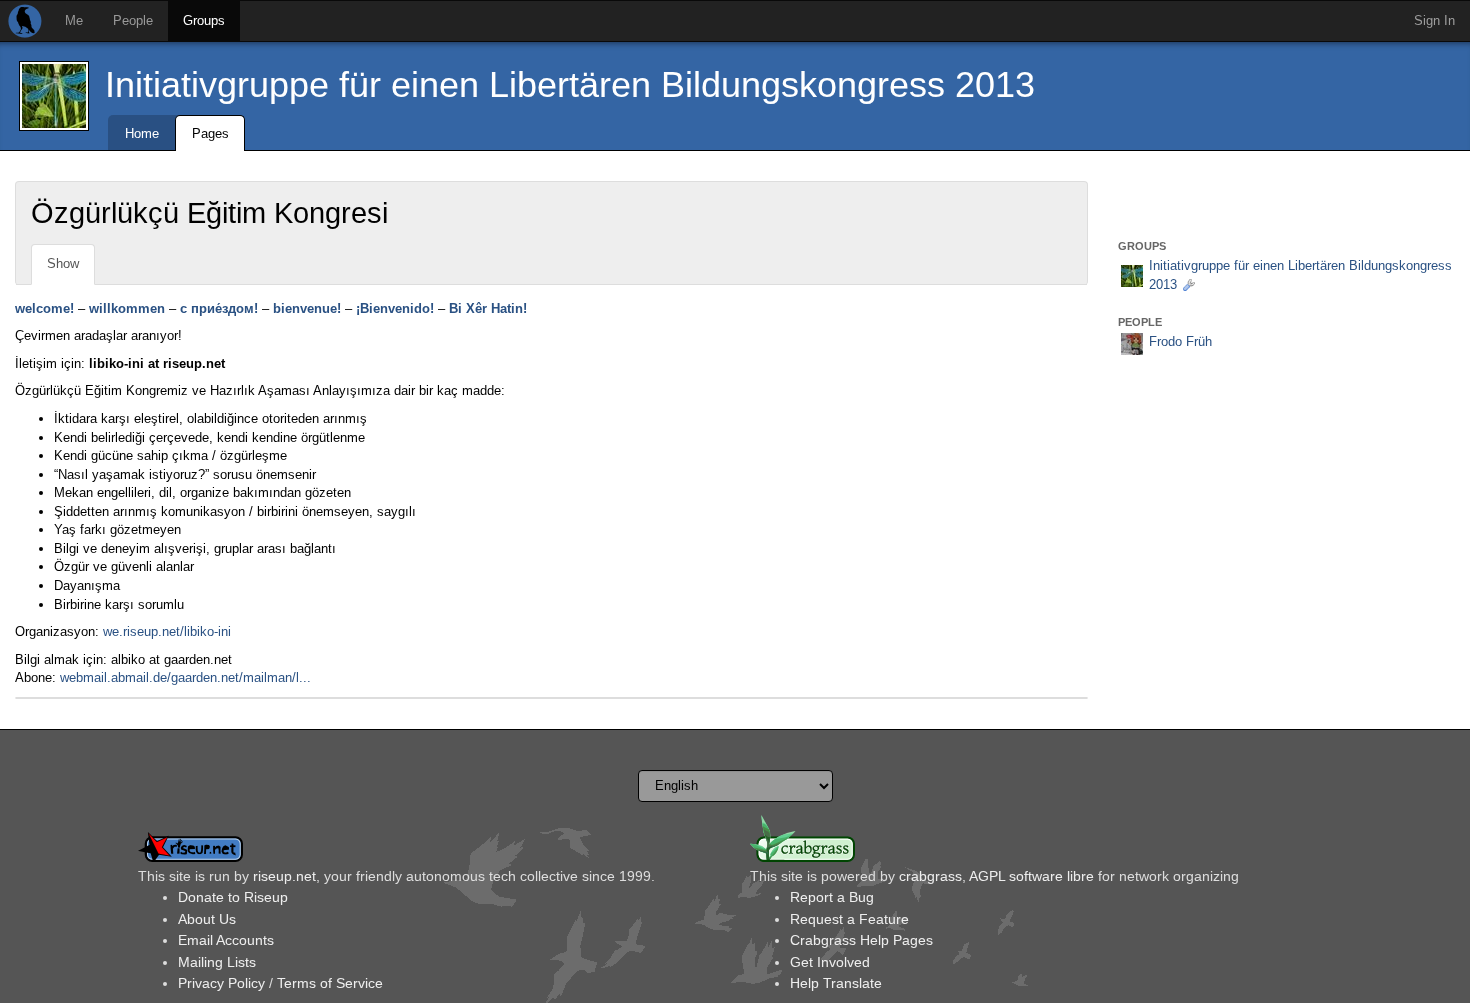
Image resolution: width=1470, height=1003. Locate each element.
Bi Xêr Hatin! (488, 308)
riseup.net (284, 876)
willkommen (127, 308)
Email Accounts (226, 940)
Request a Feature (849, 919)
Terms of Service (330, 983)
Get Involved (830, 962)
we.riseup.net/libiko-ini (167, 631)
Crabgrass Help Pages (861, 940)
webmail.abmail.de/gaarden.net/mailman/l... (185, 677)
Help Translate (836, 983)
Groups (204, 20)
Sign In (1434, 20)
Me (74, 20)
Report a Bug (832, 897)
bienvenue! (307, 308)
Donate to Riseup (233, 897)
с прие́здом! (219, 308)
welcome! (44, 308)
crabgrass (930, 876)
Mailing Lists (217, 962)
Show (63, 263)
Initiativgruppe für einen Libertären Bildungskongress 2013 (570, 84)
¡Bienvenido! (395, 308)
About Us (207, 919)
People (133, 20)
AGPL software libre (1031, 876)
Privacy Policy (221, 983)
